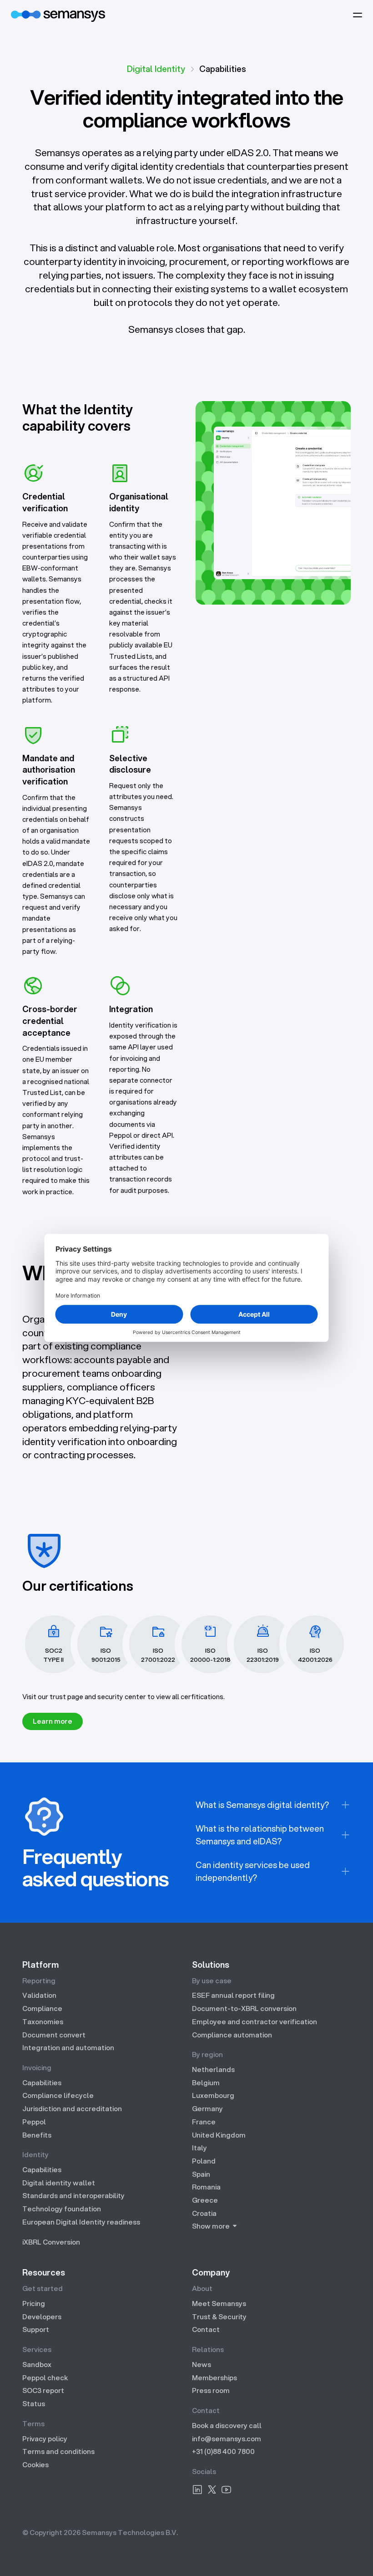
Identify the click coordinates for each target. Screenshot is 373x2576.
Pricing (34, 2303)
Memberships (214, 2377)
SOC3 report (43, 2390)
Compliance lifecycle (58, 2095)
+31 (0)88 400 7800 (223, 2451)
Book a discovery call (227, 2425)
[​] (197, 2491)
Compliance (42, 2008)
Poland (204, 2161)
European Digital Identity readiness (81, 2222)
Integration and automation (68, 2047)
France (204, 2122)
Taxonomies (43, 2021)
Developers (42, 2316)
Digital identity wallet (59, 2183)
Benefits (37, 2135)
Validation (39, 1995)
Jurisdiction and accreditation (72, 2108)
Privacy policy (45, 2439)
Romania (206, 2187)
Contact (206, 2329)
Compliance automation (232, 2035)
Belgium (206, 2082)
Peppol (34, 2122)
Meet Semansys (219, 2303)
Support (36, 2329)
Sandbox (37, 2364)
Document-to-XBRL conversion (244, 2008)
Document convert (54, 2035)
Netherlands (213, 2069)
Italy (199, 2148)
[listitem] (273, 1805)
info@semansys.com (227, 2439)
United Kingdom (219, 2135)
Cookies (35, 2464)
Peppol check (45, 2377)
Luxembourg (213, 2095)
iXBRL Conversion (51, 2242)
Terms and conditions (58, 2451)
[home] (58, 15)
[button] (358, 15)
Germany (207, 2108)
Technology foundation (62, 2209)
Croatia (204, 2213)
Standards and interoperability (73, 2195)
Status (34, 2403)
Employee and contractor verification (255, 2021)
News (202, 2364)
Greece (205, 2200)
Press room (211, 2390)
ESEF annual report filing (233, 1995)
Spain (201, 2174)
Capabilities (42, 2082)
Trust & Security (219, 2316)
